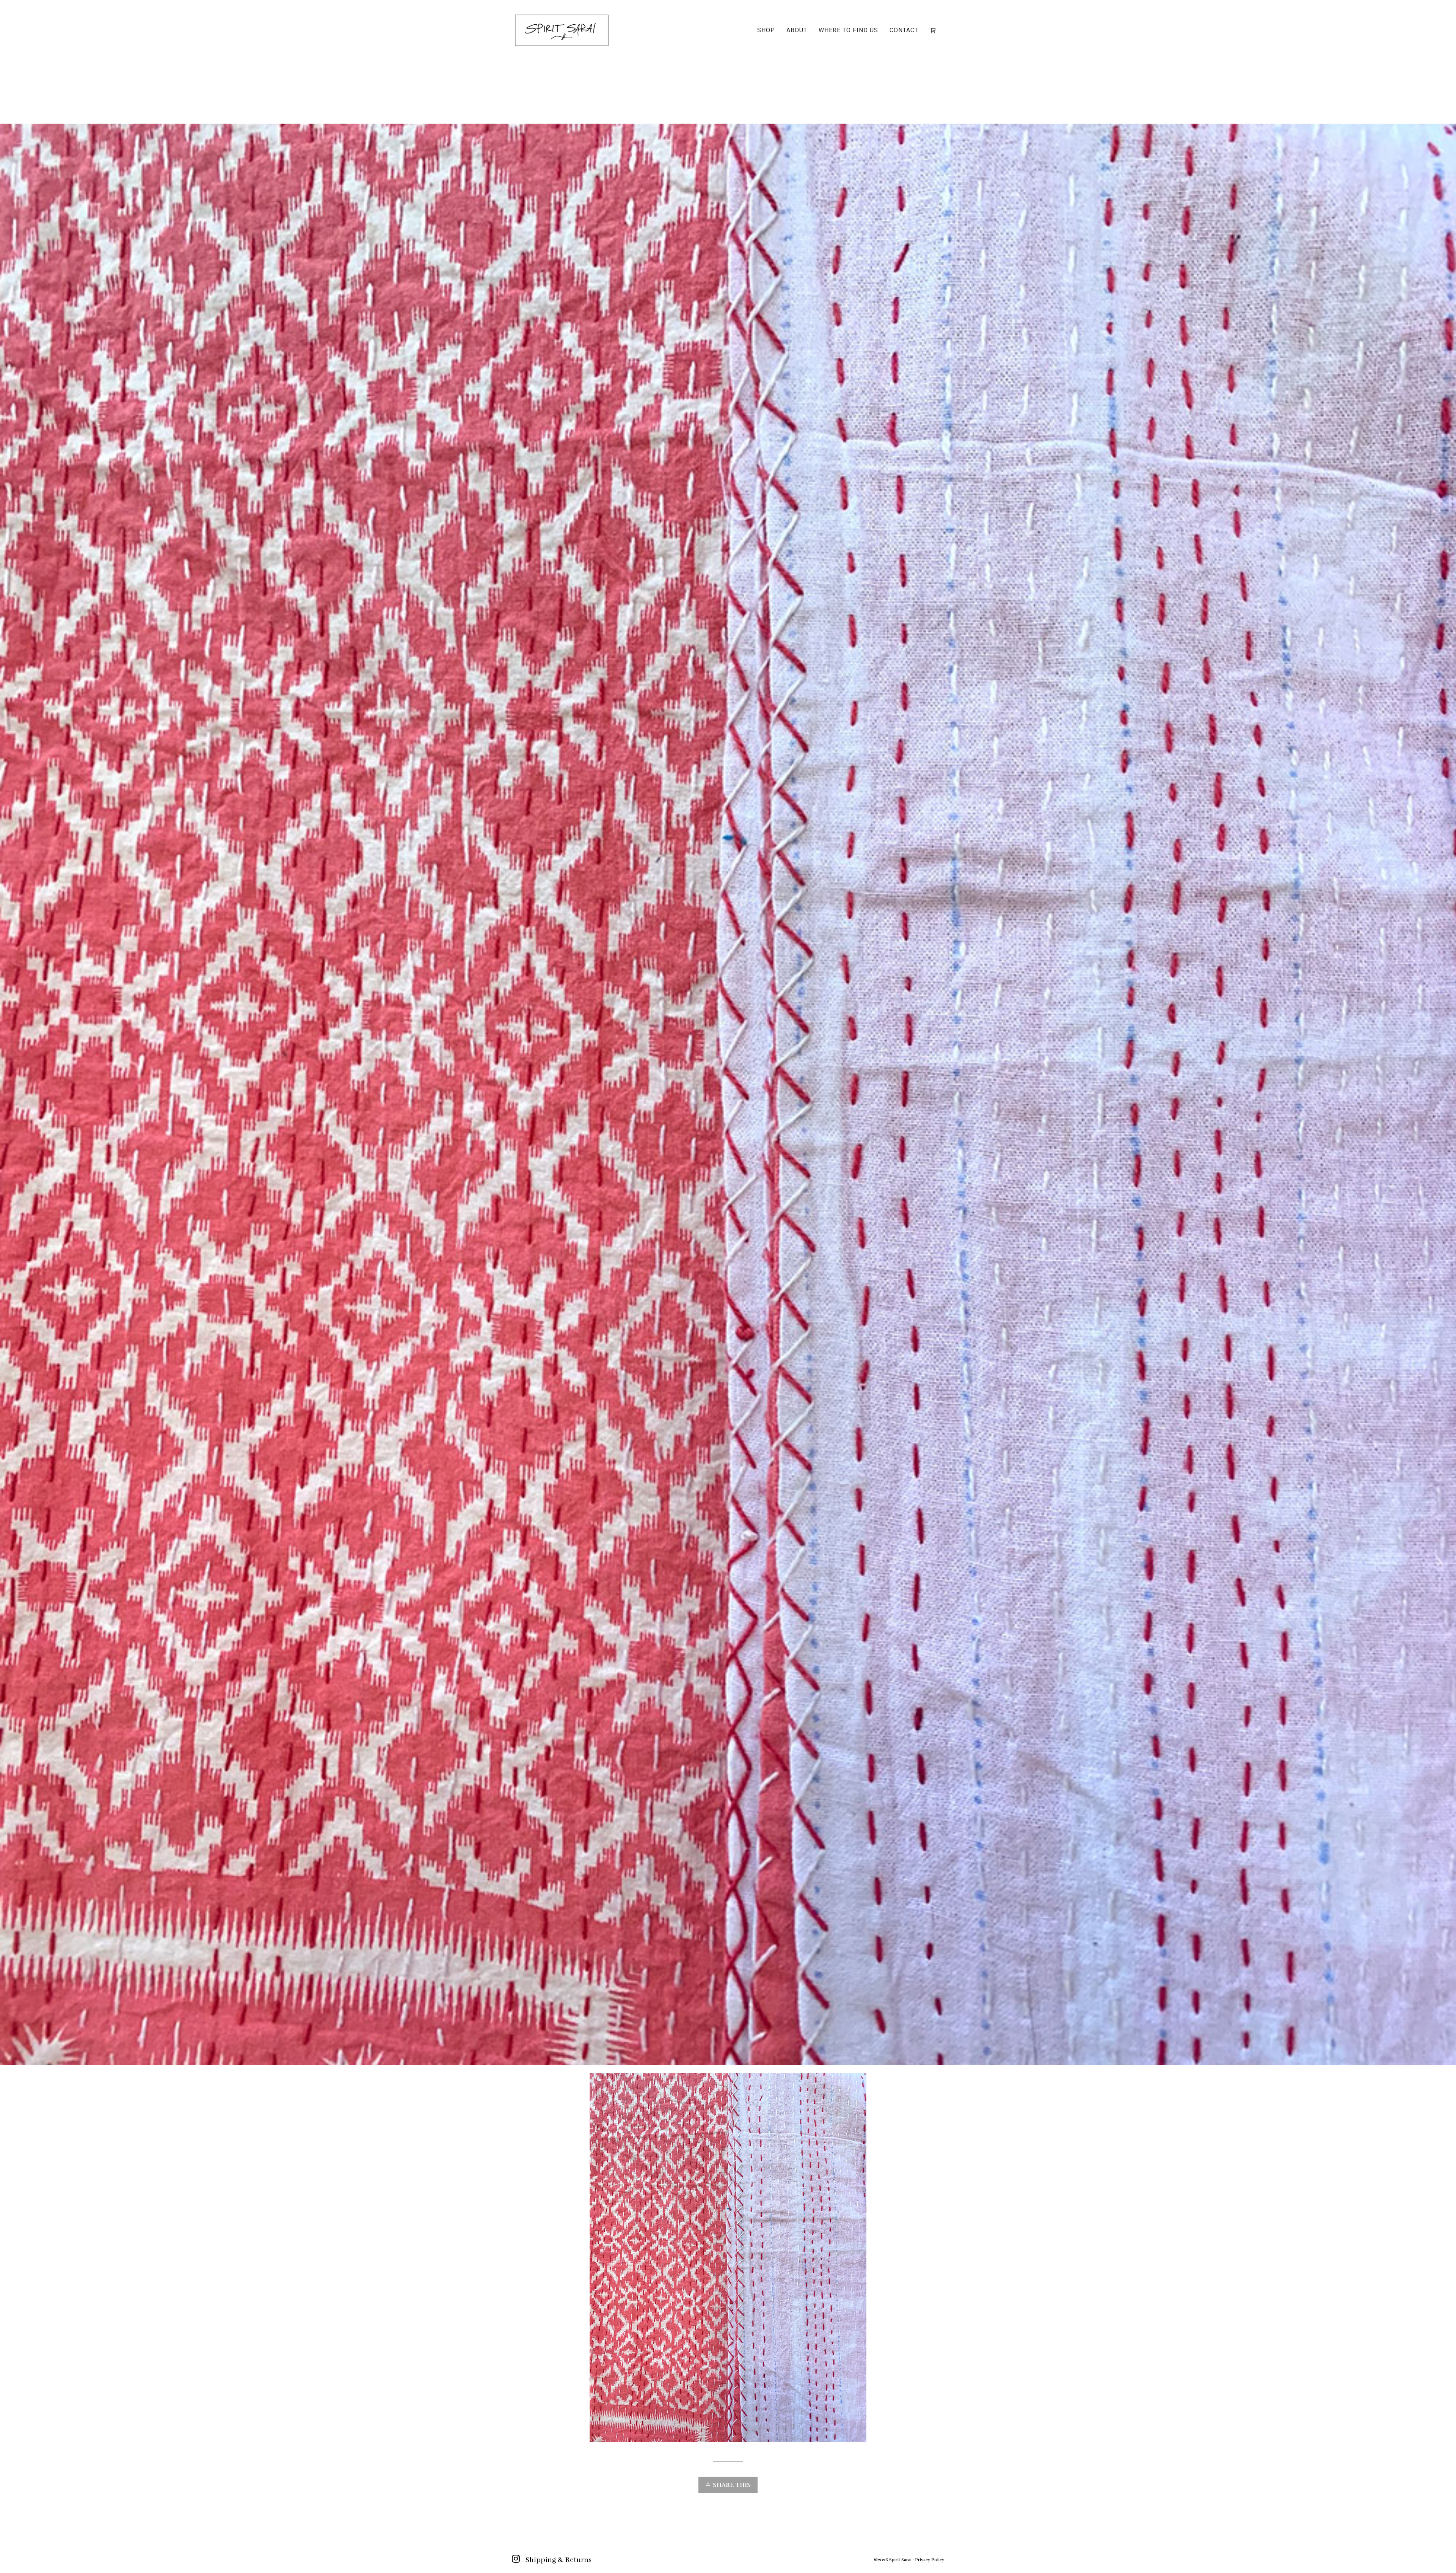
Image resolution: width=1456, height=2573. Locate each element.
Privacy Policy (930, 2560)
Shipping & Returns (559, 2560)
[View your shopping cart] (934, 30)
